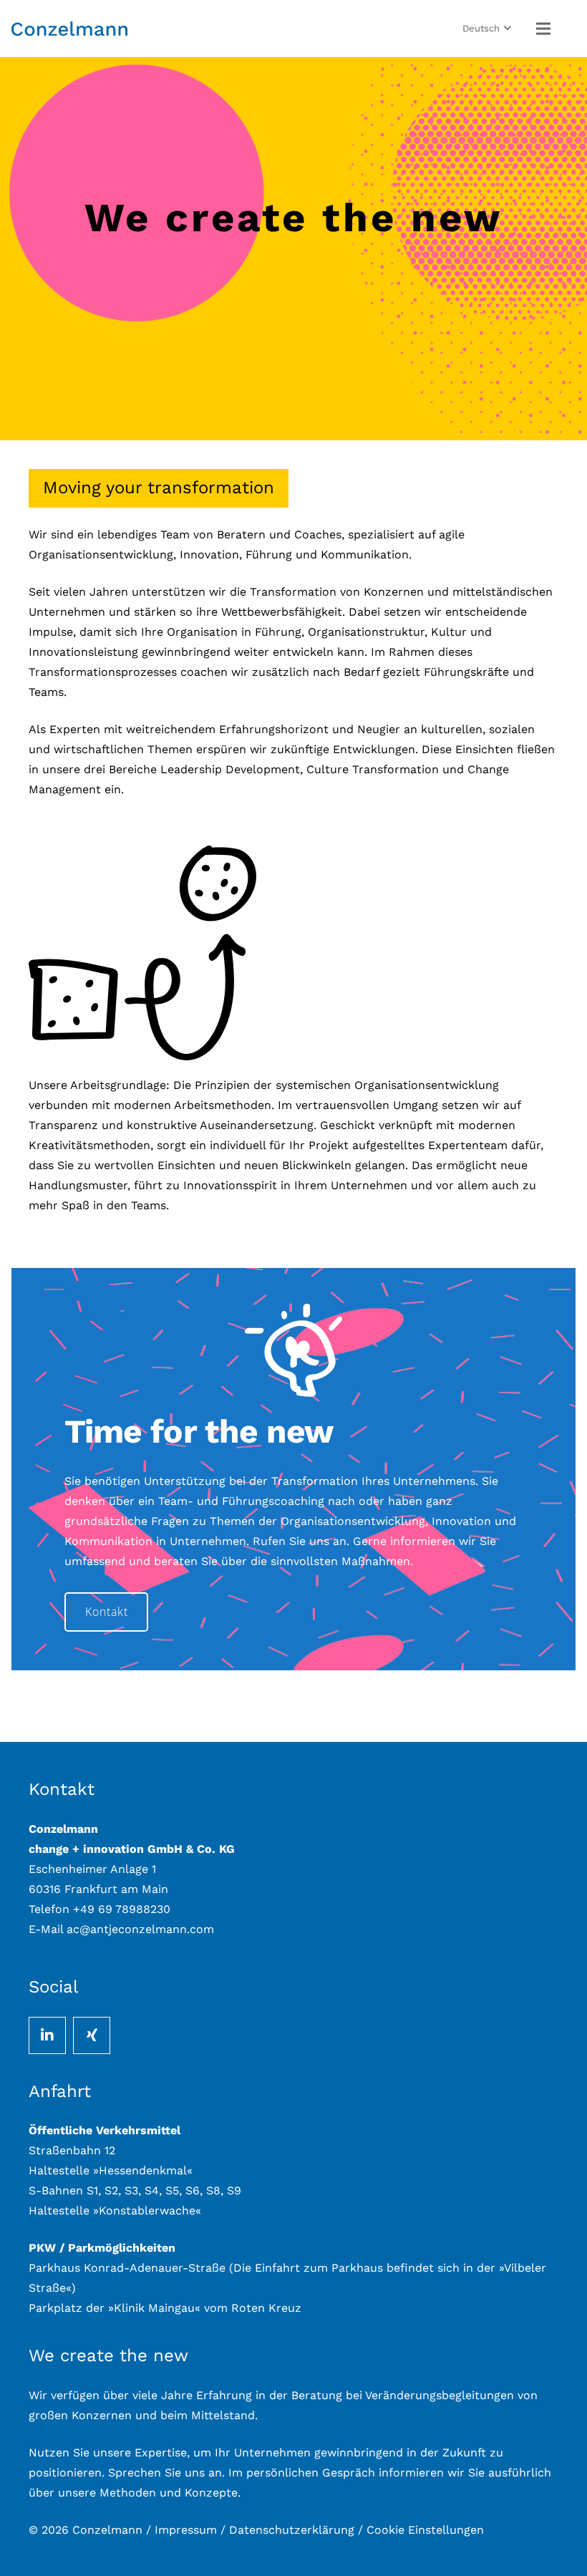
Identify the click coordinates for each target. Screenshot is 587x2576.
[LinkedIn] (47, 2035)
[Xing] (92, 2035)
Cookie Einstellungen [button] (425, 2530)
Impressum (186, 2530)
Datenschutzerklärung (292, 2530)
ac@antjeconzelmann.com (140, 1929)
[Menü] (543, 29)
